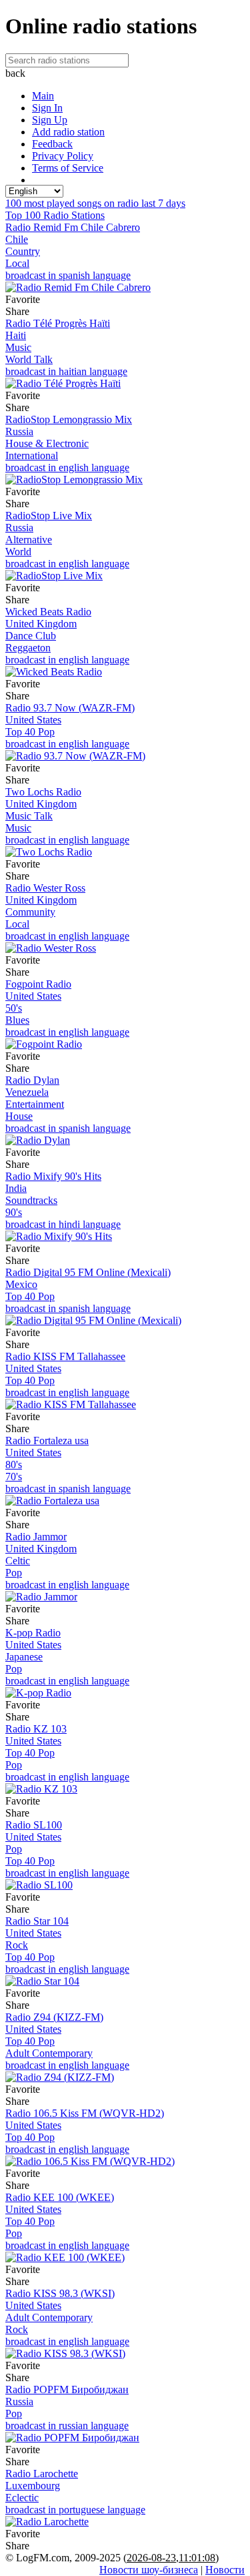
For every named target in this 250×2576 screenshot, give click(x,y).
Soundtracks (31, 1200)
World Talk (29, 359)
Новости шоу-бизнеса (149, 2570)
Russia (19, 431)
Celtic (18, 1561)
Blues (17, 1020)
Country (23, 251)
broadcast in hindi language (63, 1224)
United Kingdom (41, 624)
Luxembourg (33, 2486)
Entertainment (35, 1104)
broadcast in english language (67, 467)
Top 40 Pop (30, 732)
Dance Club (31, 636)
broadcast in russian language (67, 2426)
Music (18, 347)
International (32, 455)
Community (30, 912)
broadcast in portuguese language (75, 2510)
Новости (225, 2570)
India (16, 1188)
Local (17, 263)
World (18, 552)
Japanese (24, 1657)
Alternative (29, 540)
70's (14, 1477)
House (19, 1116)
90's (14, 1212)
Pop (14, 1573)
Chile (17, 239)
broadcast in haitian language (66, 371)
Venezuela (27, 1092)
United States (33, 720)
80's (14, 1465)
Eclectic (22, 2498)
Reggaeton (28, 648)
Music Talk (29, 816)
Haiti (16, 335)
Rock (17, 1945)
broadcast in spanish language (68, 275)
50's (14, 1008)
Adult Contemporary (49, 2053)
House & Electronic (47, 443)
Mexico (21, 1284)
